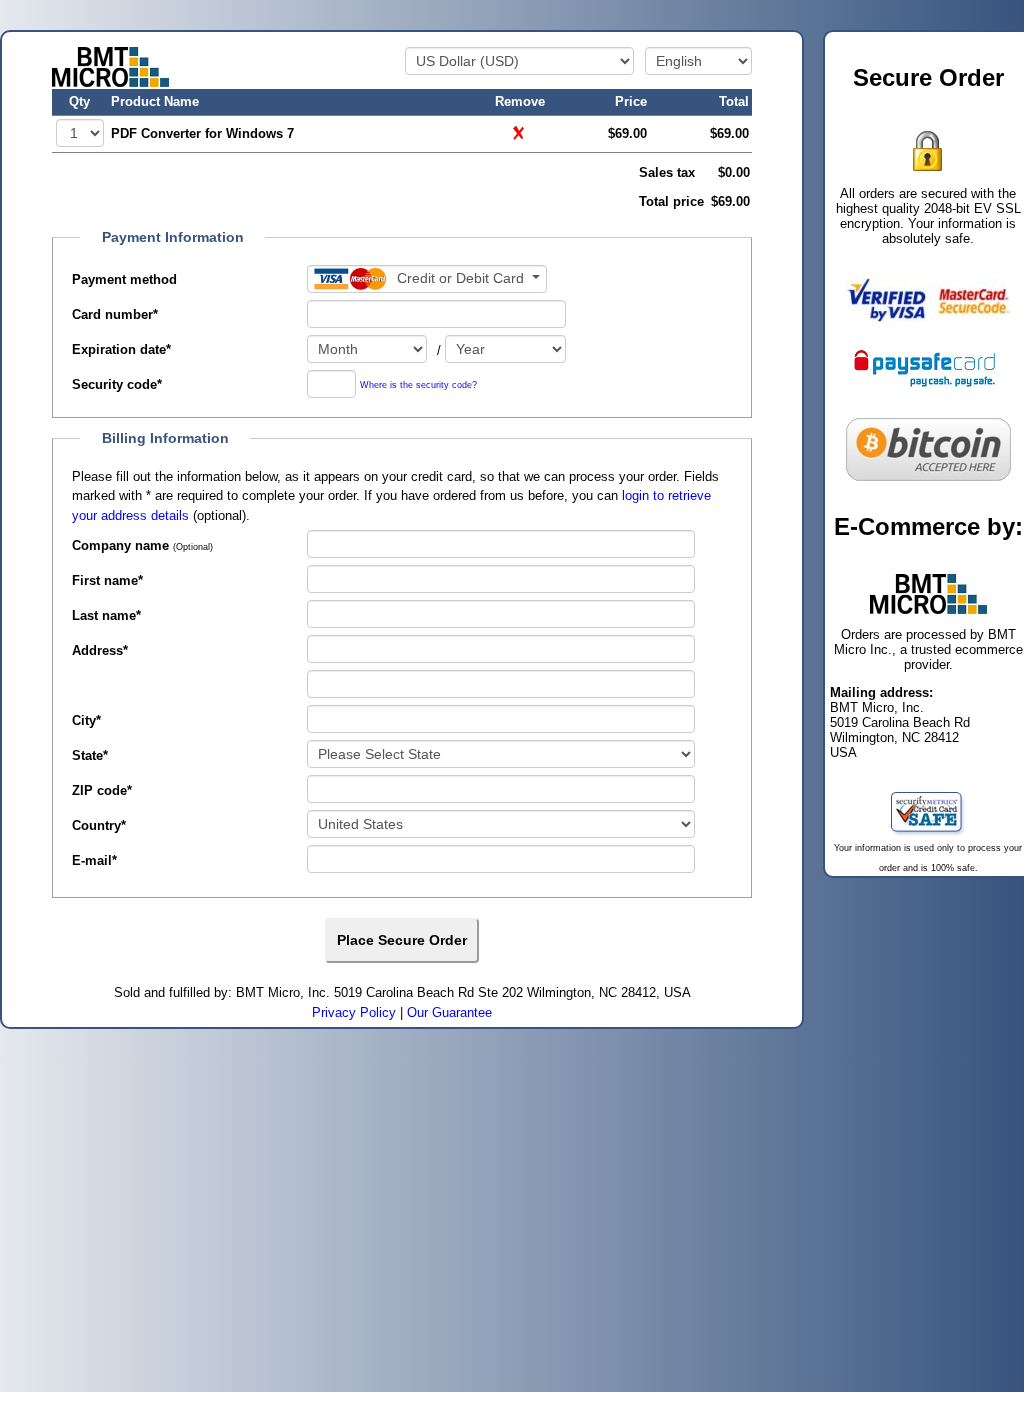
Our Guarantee (449, 1012)
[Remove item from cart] (520, 132)
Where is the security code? (418, 385)
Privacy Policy (354, 1012)
